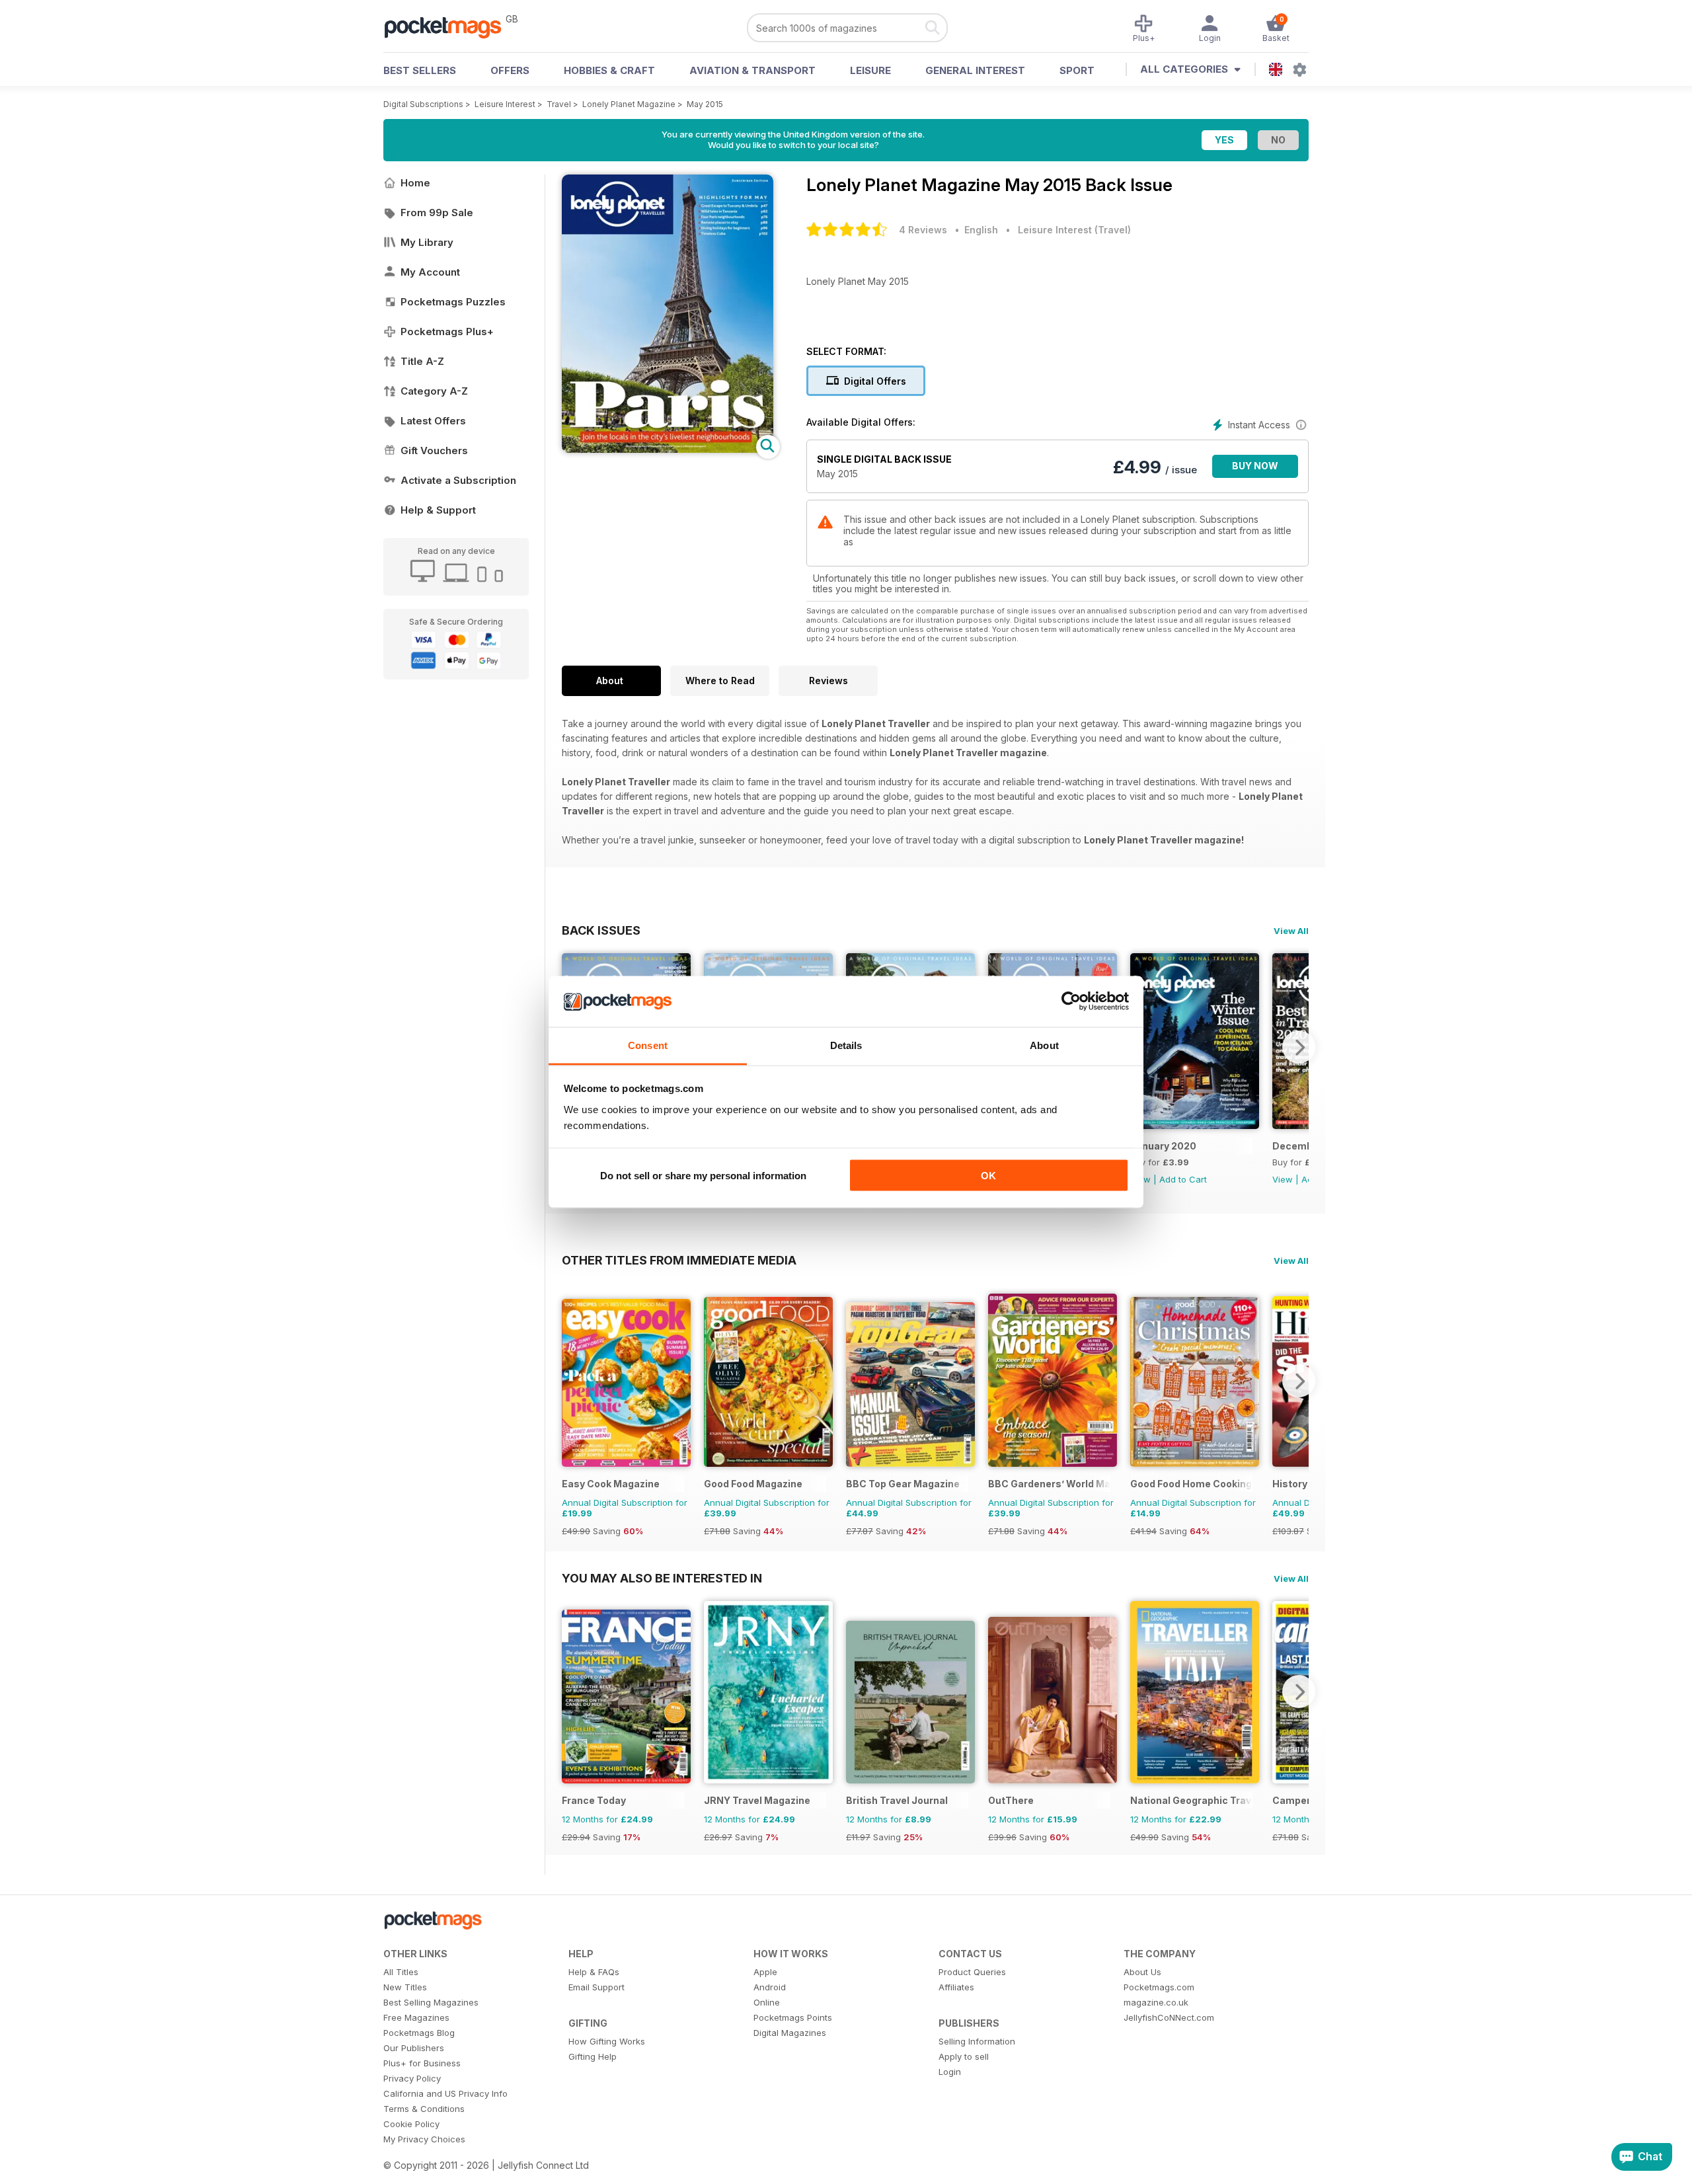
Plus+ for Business (422, 2063)
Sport (1077, 70)
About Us (1142, 1972)
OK (988, 1176)
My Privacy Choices (424, 2139)
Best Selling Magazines (431, 2002)
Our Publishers (414, 2048)
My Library (427, 242)
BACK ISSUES (601, 930)
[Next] (1299, 1047)
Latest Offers (433, 421)
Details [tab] (846, 1045)
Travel (559, 104)
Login (950, 2072)
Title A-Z (422, 361)
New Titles (405, 1987)
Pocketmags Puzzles (453, 302)
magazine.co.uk (1156, 2002)
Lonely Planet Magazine (629, 104)
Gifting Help (593, 2056)
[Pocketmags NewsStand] (449, 26)
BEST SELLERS (420, 70)
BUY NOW (1255, 466)
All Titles (401, 1972)
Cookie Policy (411, 2124)
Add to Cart (1183, 1179)
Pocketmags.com (1159, 1987)
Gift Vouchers (434, 450)
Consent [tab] (648, 1045)
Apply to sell (964, 2056)
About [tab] (1044, 1045)
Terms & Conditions (424, 2109)
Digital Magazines (790, 2033)
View (1283, 1179)
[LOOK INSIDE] (668, 449)
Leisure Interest (505, 104)
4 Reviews (923, 230)
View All (1291, 931)
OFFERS (510, 70)
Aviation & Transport (752, 70)
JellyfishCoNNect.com (1169, 2017)
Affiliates (956, 1987)
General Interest (975, 70)
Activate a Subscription (458, 480)
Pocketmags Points (793, 2017)
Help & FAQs (594, 1972)
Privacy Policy (412, 2078)
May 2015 (705, 104)
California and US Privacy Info (445, 2093)
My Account (430, 272)
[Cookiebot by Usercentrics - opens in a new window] (1071, 1001)
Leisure (870, 70)
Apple (765, 1972)
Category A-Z (434, 391)
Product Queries (972, 1972)
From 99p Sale (437, 213)
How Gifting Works (607, 2041)
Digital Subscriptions (423, 104)
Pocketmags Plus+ (447, 331)
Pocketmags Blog (419, 2033)
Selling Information (977, 2041)
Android (770, 1987)
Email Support (596, 1987)
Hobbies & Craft (609, 70)
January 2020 (1163, 1146)
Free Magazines (416, 2017)
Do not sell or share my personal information (703, 1176)
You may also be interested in (662, 1578)
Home (415, 183)
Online (767, 2002)
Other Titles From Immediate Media (679, 1260)
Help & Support (438, 510)
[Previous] (572, 1381)
